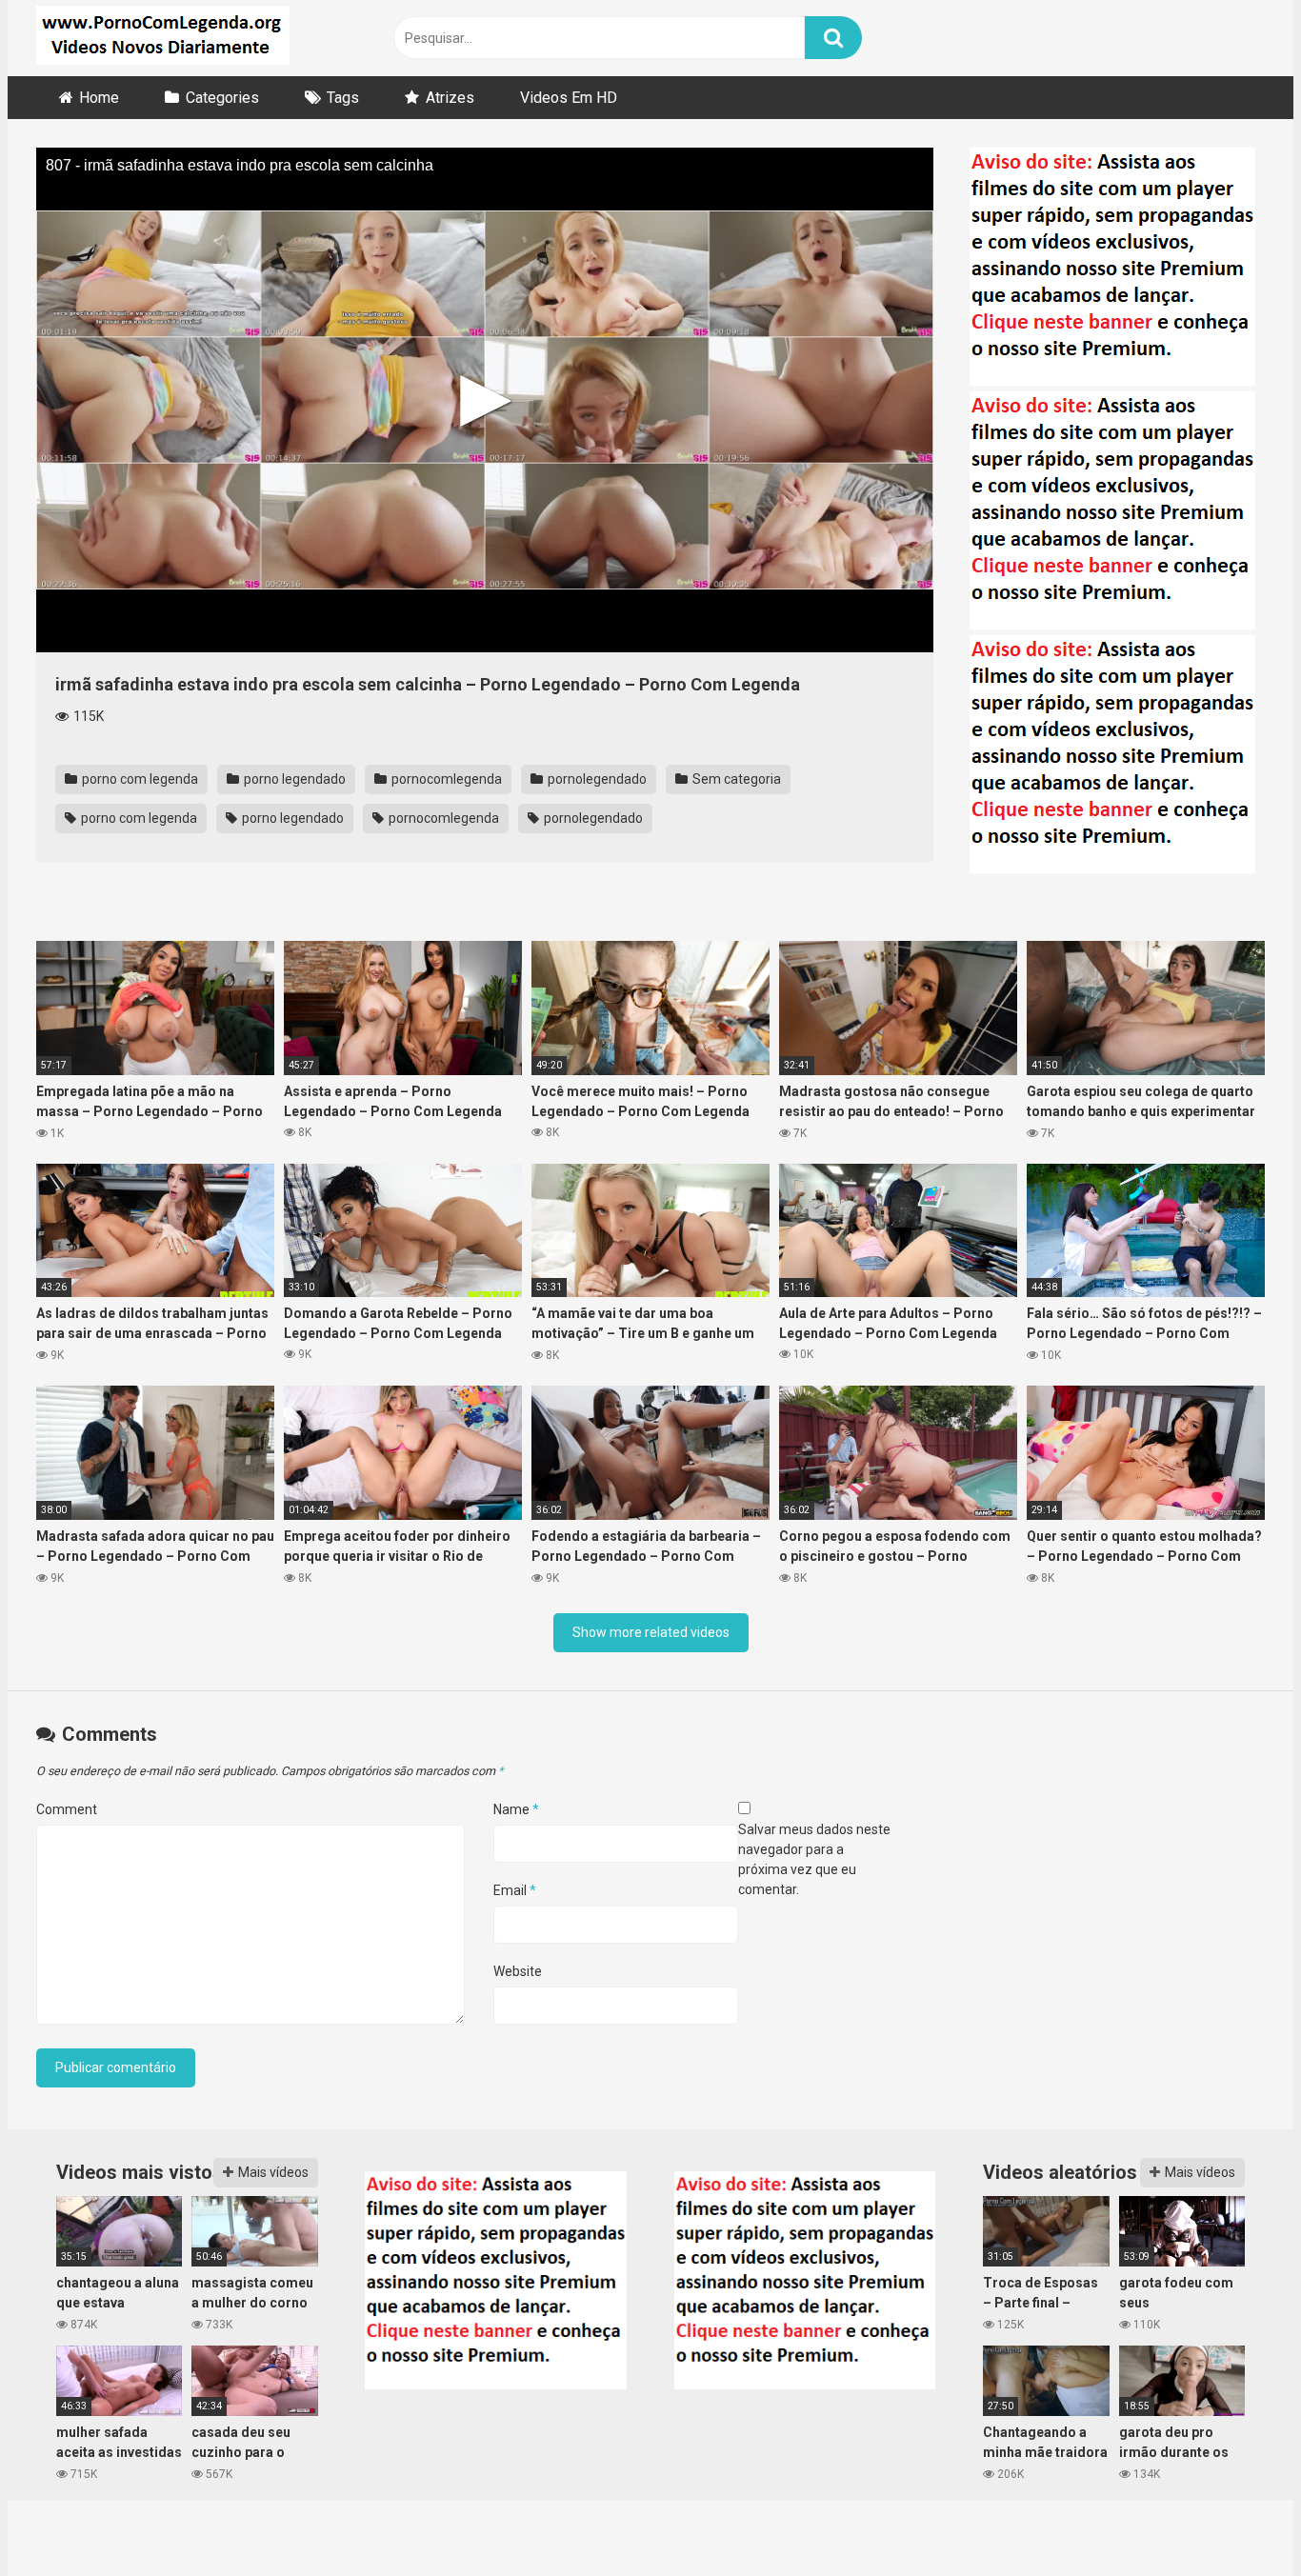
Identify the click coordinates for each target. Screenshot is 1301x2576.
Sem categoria (735, 779)
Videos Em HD (569, 98)
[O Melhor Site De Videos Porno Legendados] (163, 38)
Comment (67, 1809)
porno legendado (293, 779)
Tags (343, 98)
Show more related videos (651, 1632)
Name (516, 1809)
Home (99, 98)
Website (518, 1971)
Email (515, 1890)
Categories (222, 98)
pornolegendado (596, 779)
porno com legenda (139, 779)
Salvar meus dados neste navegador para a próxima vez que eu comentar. (814, 1859)
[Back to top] (1237, 2518)
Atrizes (450, 98)
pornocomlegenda (445, 779)
